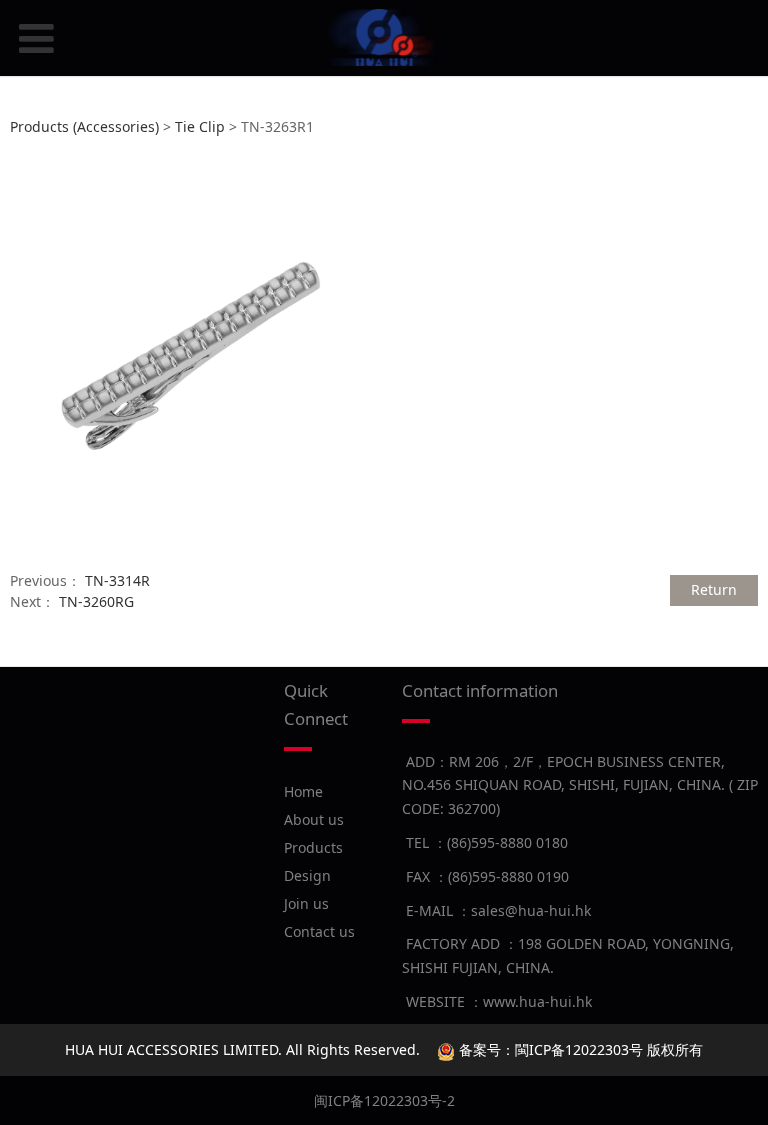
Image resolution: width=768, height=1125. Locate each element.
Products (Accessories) (84, 126)
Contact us (319, 931)
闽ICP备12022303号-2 (384, 1100)
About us (314, 819)
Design (307, 875)
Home (303, 791)
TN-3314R (117, 580)
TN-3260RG (96, 601)
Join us (306, 903)
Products (313, 847)
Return (714, 589)
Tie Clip (200, 126)
